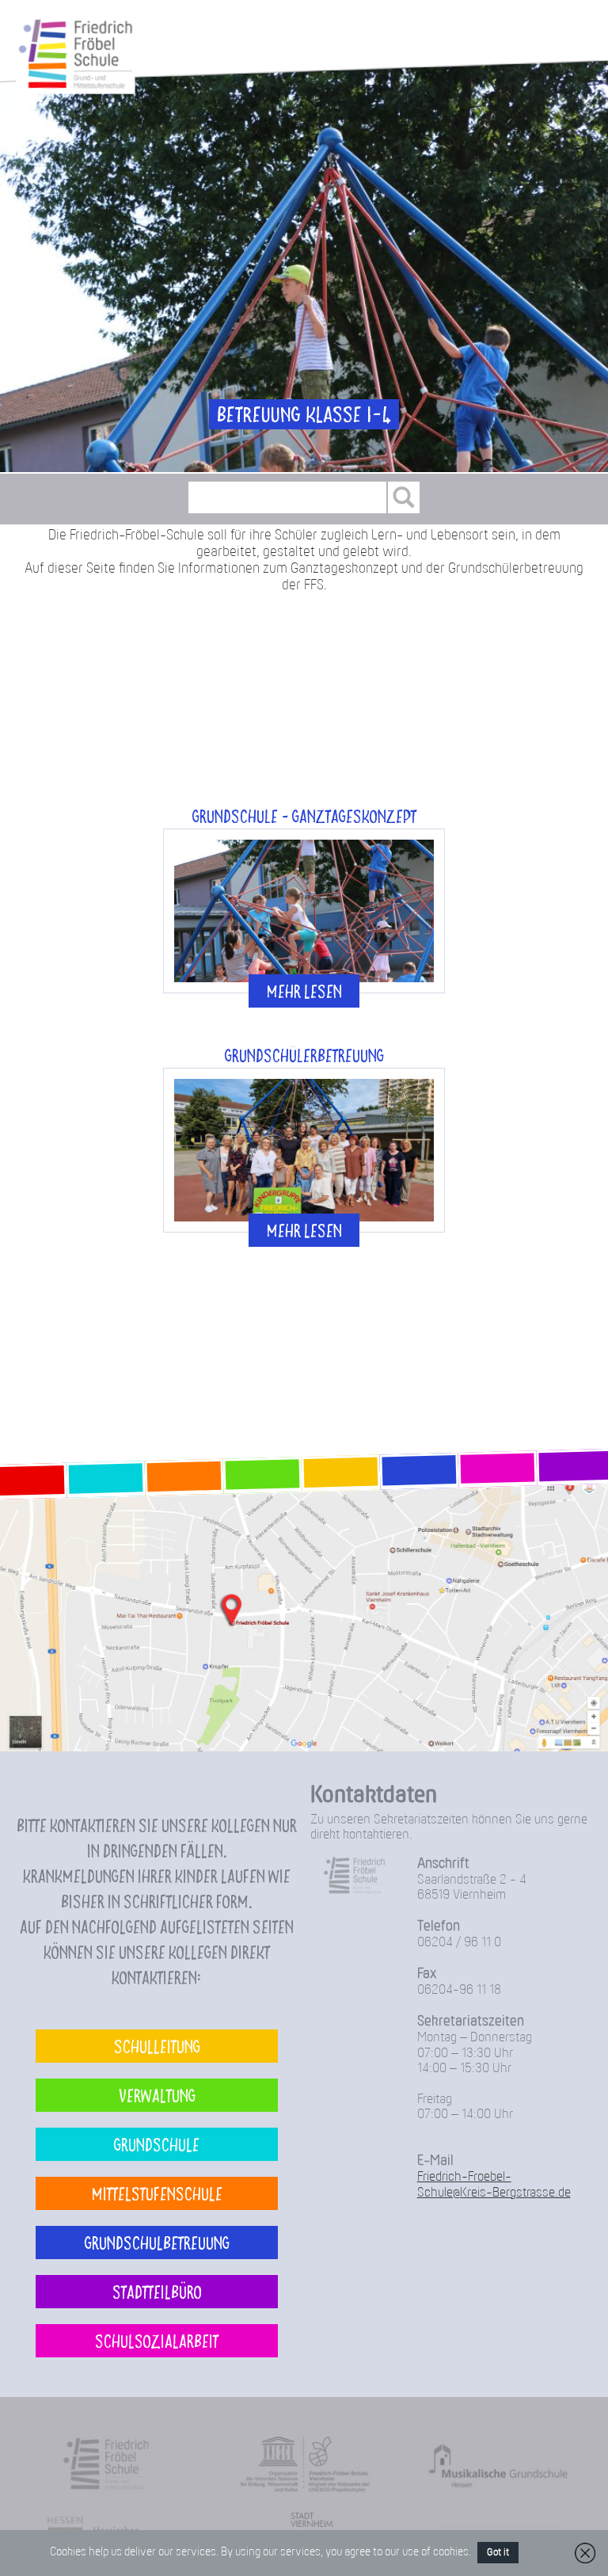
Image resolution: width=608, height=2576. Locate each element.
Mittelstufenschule (157, 2193)
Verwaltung (157, 2095)
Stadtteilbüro (157, 2291)
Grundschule (157, 2144)
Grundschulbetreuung (157, 2242)
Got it (498, 2553)
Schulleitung (157, 2046)
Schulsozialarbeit (157, 2340)
